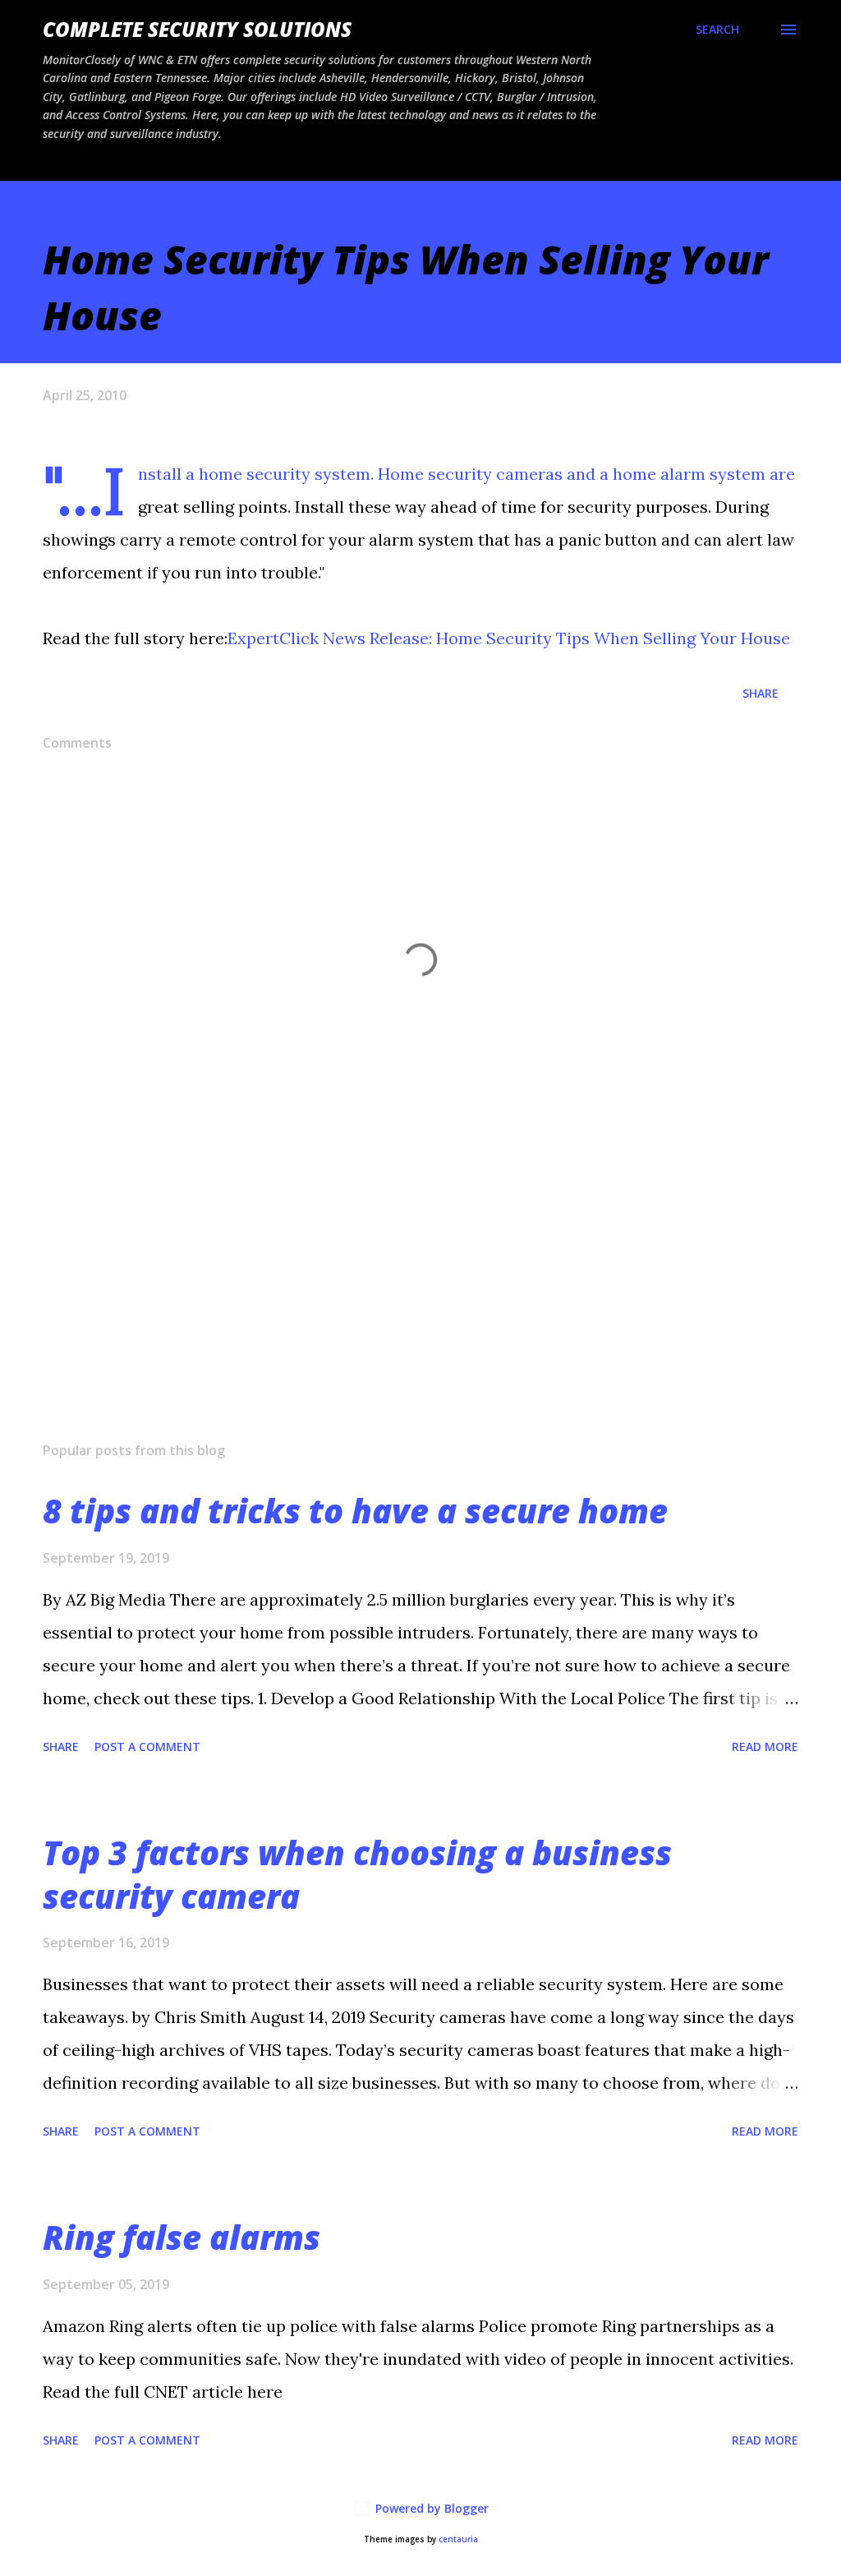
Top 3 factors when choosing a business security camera (357, 1874)
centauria (458, 2539)
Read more (765, 1747)
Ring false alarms (182, 2237)
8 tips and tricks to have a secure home (355, 1511)
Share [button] (761, 693)
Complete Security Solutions (197, 29)
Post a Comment (147, 1747)
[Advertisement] (420, 1300)
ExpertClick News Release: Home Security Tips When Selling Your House (509, 638)
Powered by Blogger (430, 2508)
